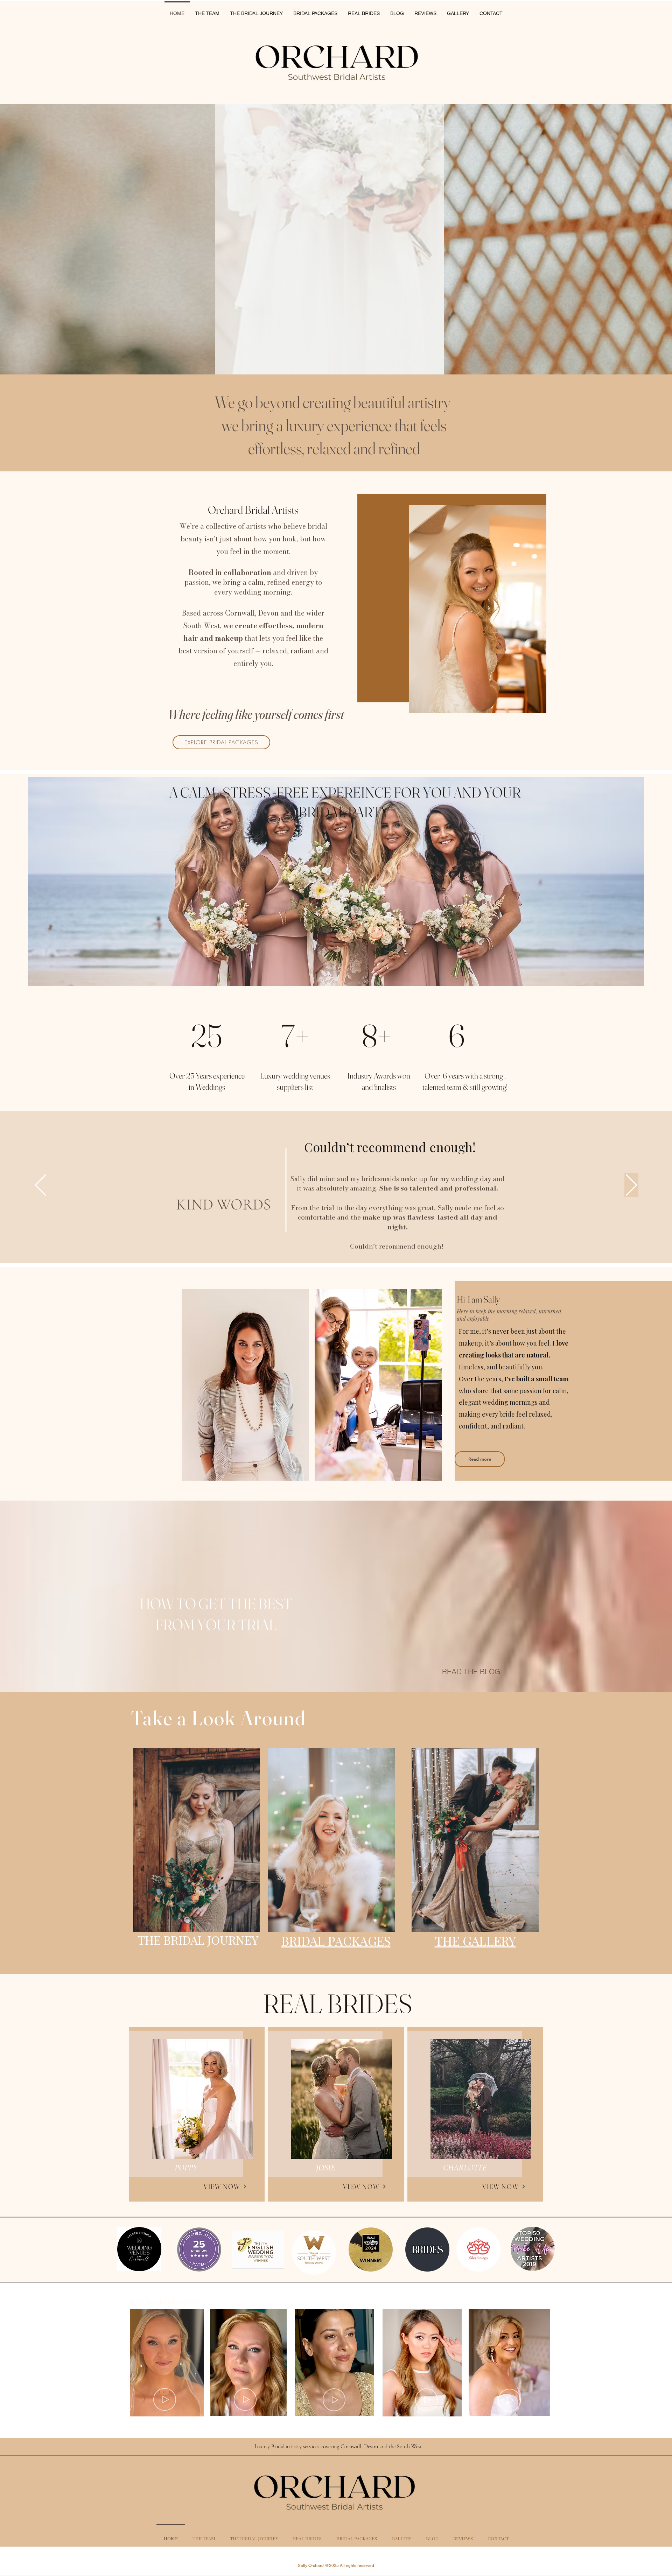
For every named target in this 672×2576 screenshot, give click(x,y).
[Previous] (41, 1185)
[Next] (631, 1185)
